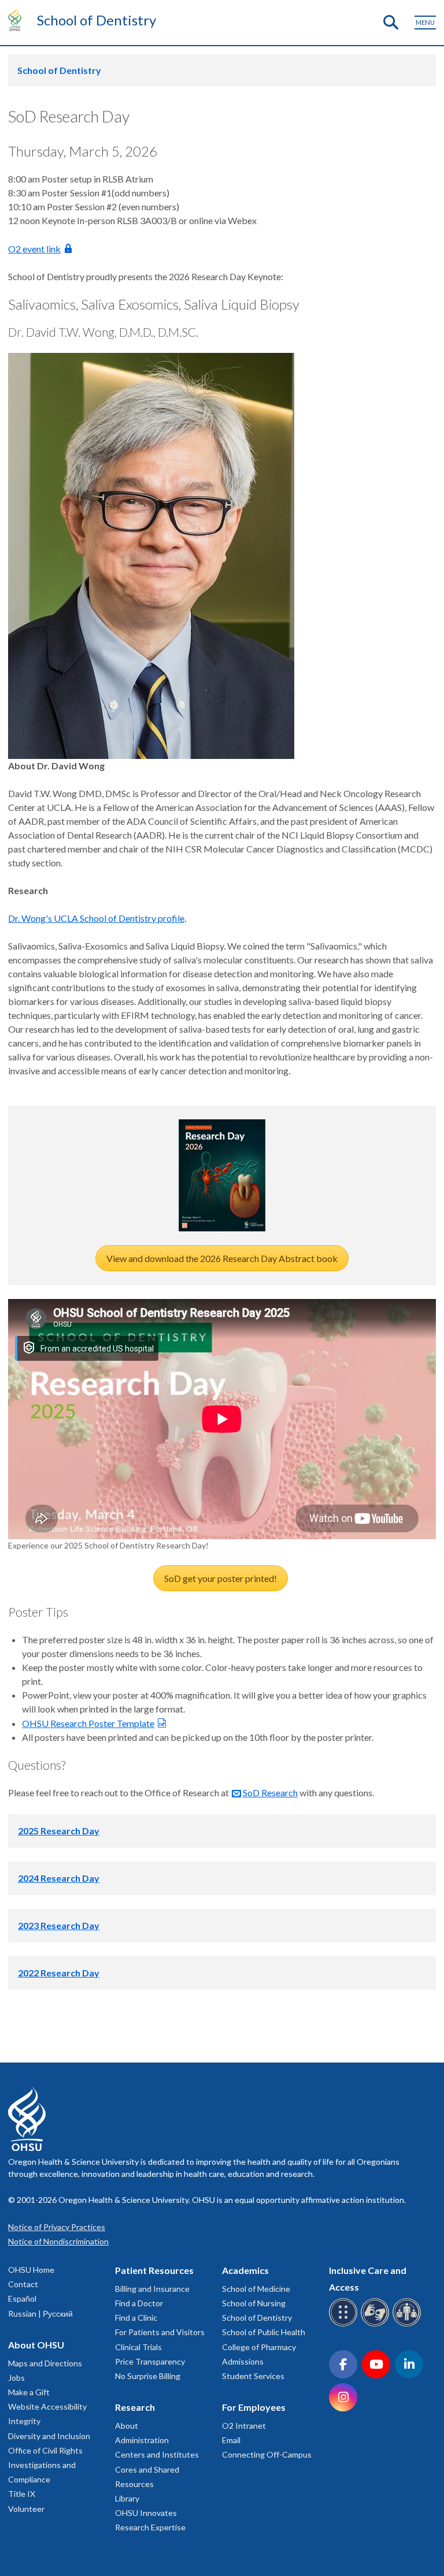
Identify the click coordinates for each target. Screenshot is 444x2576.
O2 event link (34, 249)
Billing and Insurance (152, 2289)
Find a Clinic (136, 2318)
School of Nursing (254, 2303)
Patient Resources (154, 2270)
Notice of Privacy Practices (57, 2227)
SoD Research (270, 1793)
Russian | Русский (40, 2313)
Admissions (243, 2361)
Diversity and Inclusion (49, 2436)
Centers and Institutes (157, 2454)
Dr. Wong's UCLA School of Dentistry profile (96, 918)
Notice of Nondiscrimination (58, 2241)
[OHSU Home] (18, 20)
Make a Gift (29, 2392)
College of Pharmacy (259, 2347)
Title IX (22, 2494)
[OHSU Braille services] (345, 2324)
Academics (245, 2270)
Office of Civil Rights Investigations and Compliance (45, 2465)
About (127, 2426)
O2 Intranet (244, 2426)
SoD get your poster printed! (221, 1578)
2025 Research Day (59, 1831)
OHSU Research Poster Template (88, 1723)
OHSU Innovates (146, 2513)
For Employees (254, 2407)
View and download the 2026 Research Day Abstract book (222, 1258)
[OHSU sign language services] (377, 2324)
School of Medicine (256, 2289)
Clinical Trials (138, 2347)
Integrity (24, 2421)
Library (127, 2498)
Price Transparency (150, 2361)
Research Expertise (150, 2527)
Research (135, 2407)
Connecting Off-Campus (267, 2454)
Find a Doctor (139, 2303)
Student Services (253, 2376)
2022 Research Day (59, 1973)
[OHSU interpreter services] (408, 2324)
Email (231, 2440)
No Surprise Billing (148, 2376)
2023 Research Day (59, 1925)
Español (22, 2298)
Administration (142, 2440)
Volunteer (26, 2509)
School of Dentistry (97, 20)
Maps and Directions (45, 2363)
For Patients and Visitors (160, 2332)
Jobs (16, 2378)
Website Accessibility (47, 2406)
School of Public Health (264, 2332)
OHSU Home (31, 2270)
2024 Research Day (59, 1878)
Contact (23, 2284)
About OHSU (36, 2345)
